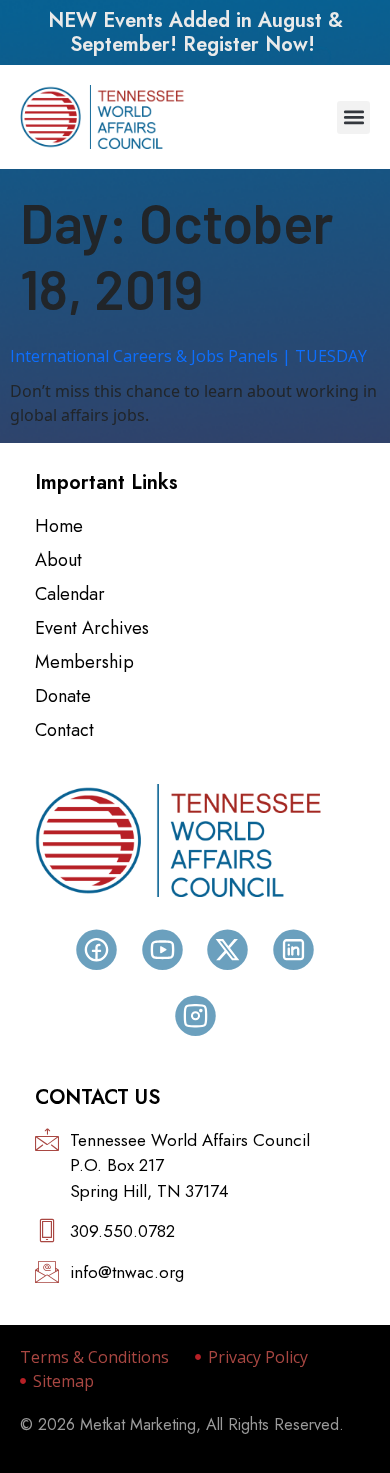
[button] (353, 117)
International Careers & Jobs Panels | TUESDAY (188, 356)
